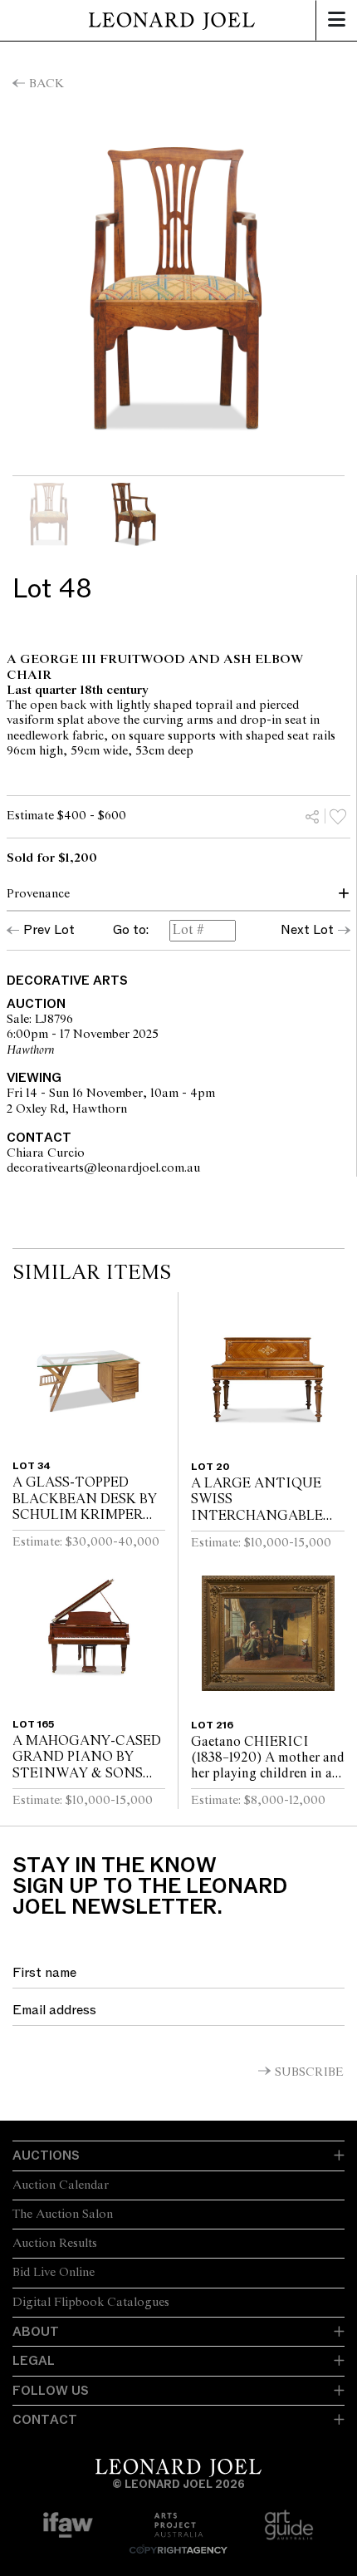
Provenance (38, 894)
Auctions (46, 2156)
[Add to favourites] (338, 816)
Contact (45, 2420)
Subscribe (309, 2072)
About (36, 2332)
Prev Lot (49, 930)
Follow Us (51, 2391)
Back (46, 84)
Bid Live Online (54, 2273)
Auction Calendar (61, 2185)
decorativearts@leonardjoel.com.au (181, 1168)
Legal (34, 2361)
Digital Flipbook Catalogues (91, 2303)
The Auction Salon (63, 2215)
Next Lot (307, 930)
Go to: (131, 931)
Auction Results (55, 2244)
